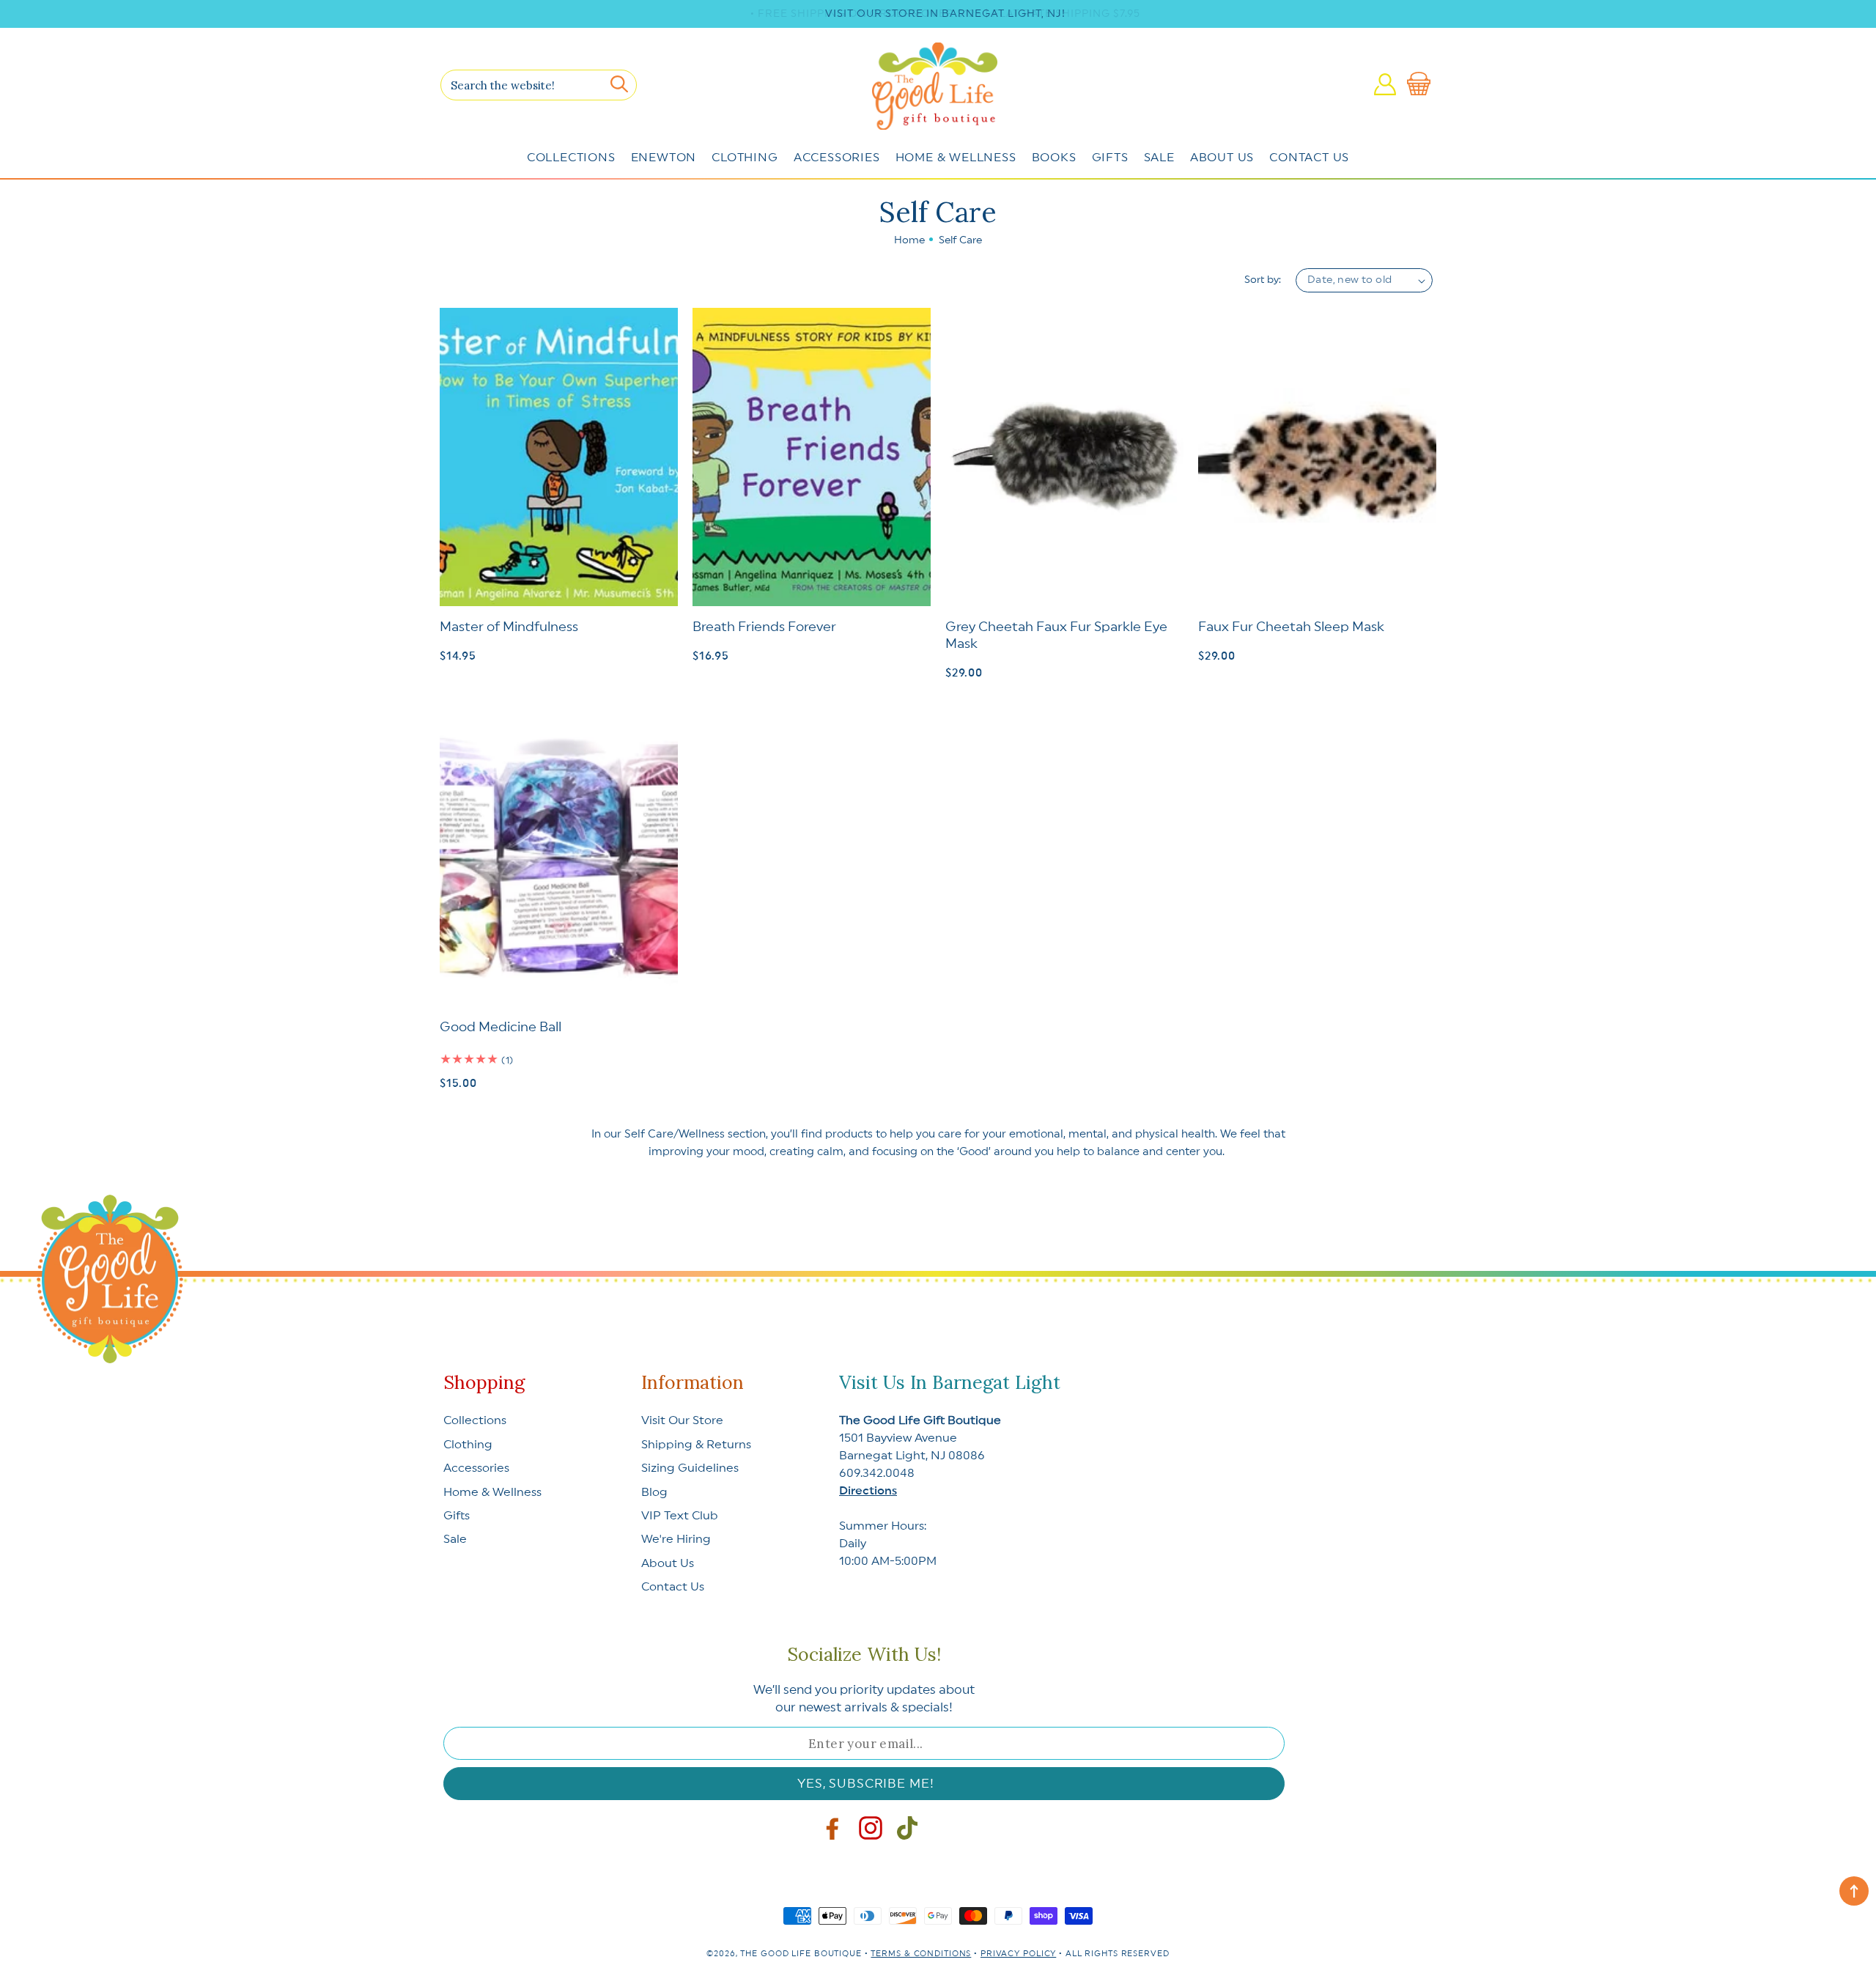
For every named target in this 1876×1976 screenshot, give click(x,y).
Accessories (837, 158)
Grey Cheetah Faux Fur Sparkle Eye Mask (1056, 635)
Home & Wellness (956, 158)
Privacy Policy (1018, 1954)
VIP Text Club (680, 1516)
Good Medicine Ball (501, 1027)
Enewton (664, 158)
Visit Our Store (682, 1420)
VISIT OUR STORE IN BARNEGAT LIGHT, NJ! (945, 14)
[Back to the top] (1854, 1891)
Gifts (1110, 158)
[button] (1422, 84)
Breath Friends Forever (764, 627)
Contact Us (1309, 158)
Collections (571, 158)
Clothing (745, 158)
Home (909, 240)
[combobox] (539, 85)
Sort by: (1263, 280)
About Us (1222, 158)
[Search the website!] (619, 84)
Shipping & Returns (696, 1445)
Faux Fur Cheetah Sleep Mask (1291, 627)
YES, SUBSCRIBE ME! (865, 1784)
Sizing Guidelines (690, 1468)
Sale (1159, 158)
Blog (654, 1492)
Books (1054, 158)
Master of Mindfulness (509, 627)
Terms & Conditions (921, 1954)
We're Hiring (676, 1539)
